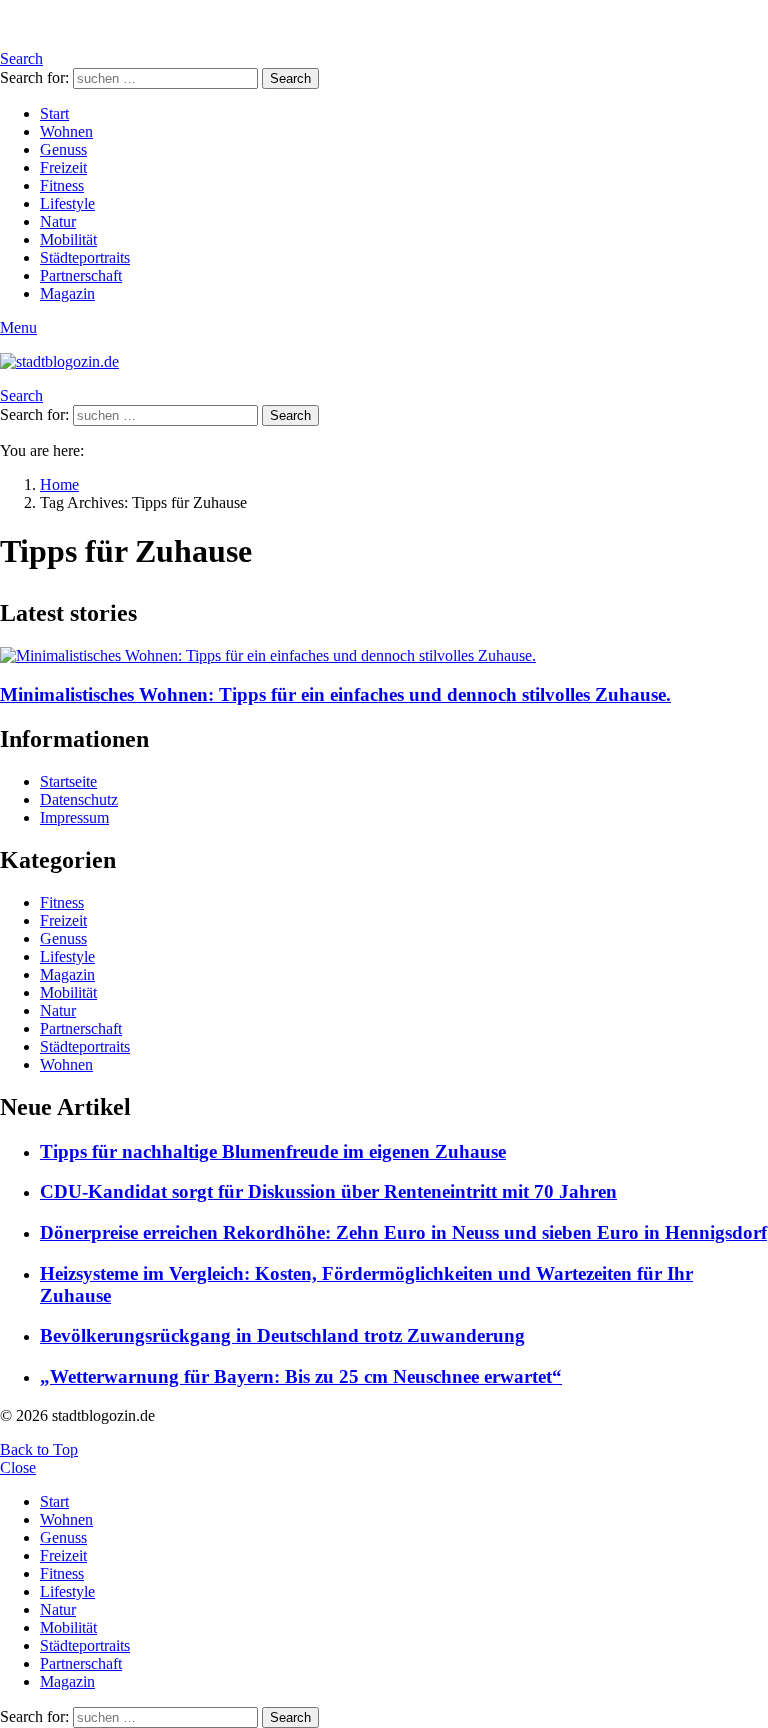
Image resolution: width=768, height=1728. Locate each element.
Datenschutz (79, 799)
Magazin (67, 293)
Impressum (74, 817)
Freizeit (63, 167)
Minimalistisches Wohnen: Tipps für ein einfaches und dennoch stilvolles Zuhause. (335, 694)
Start (54, 113)
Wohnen (66, 131)
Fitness (62, 185)
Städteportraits (85, 257)
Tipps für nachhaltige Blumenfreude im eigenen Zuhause (273, 1151)
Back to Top (39, 1449)
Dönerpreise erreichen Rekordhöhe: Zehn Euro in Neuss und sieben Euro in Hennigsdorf (403, 1232)
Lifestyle (67, 203)
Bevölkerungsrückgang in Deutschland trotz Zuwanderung (282, 1335)
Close (18, 1467)
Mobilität (68, 239)
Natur (58, 221)
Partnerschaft (81, 275)
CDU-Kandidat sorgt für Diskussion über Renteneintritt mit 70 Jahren (328, 1191)
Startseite (68, 781)
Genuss (63, 149)
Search (290, 78)
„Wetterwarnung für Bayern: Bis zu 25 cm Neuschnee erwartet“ (301, 1376)
